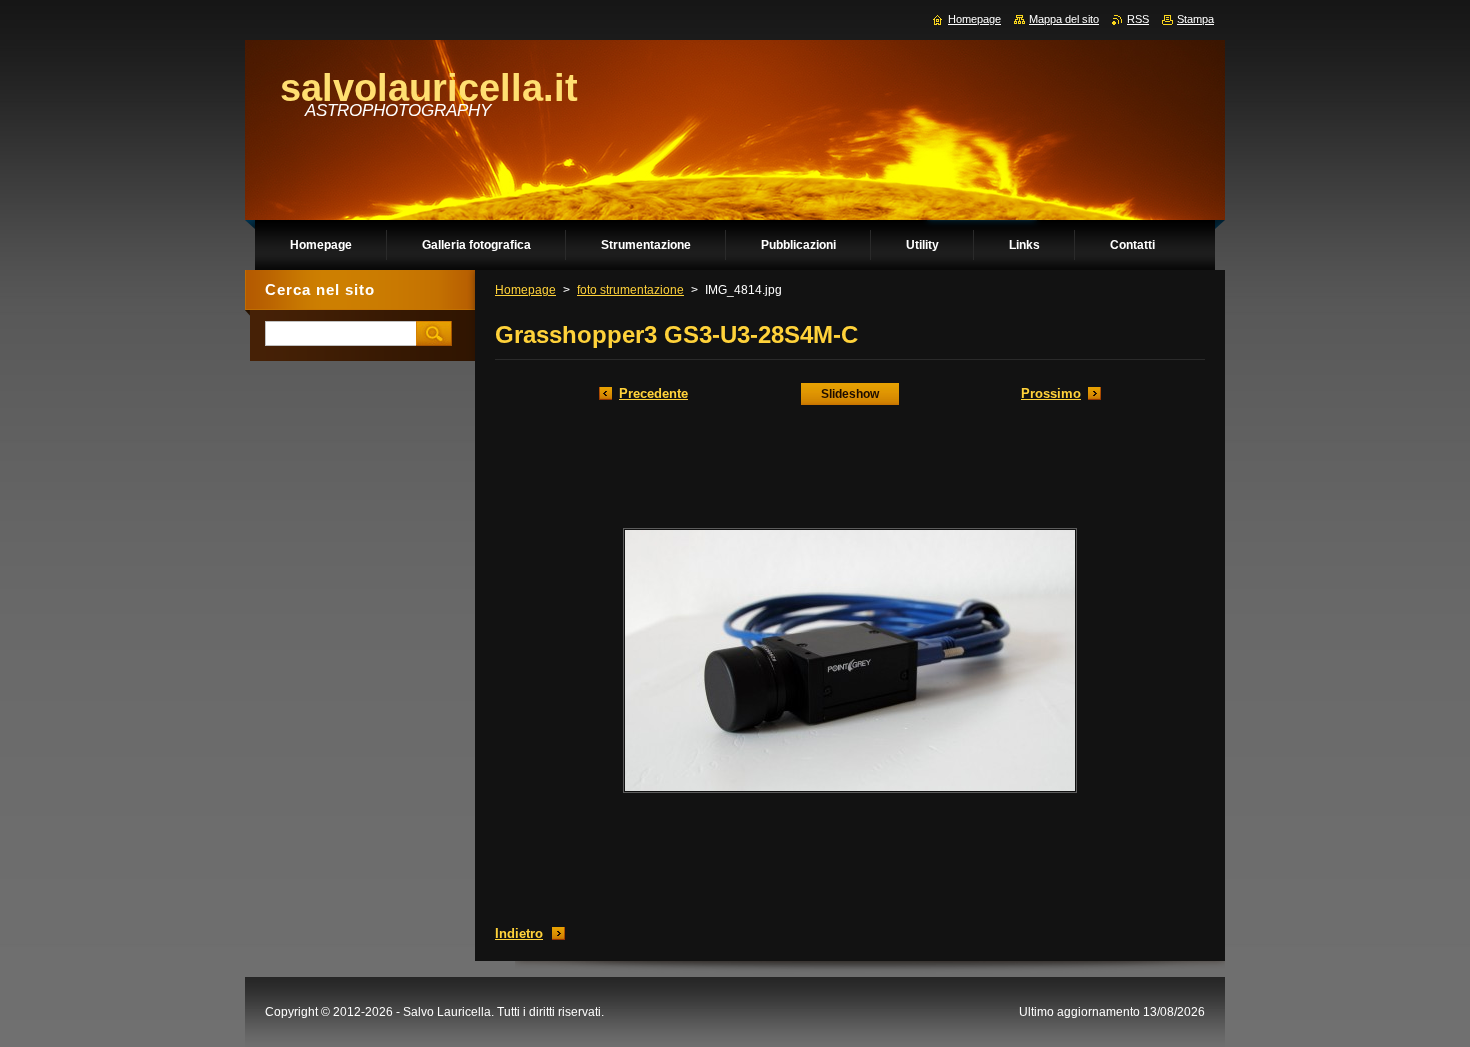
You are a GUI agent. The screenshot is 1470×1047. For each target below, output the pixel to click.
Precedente (653, 393)
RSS (1138, 19)
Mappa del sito (1064, 19)
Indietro (519, 933)
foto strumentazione (630, 290)
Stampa (1195, 19)
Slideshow (850, 394)
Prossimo (1051, 393)
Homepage (525, 290)
